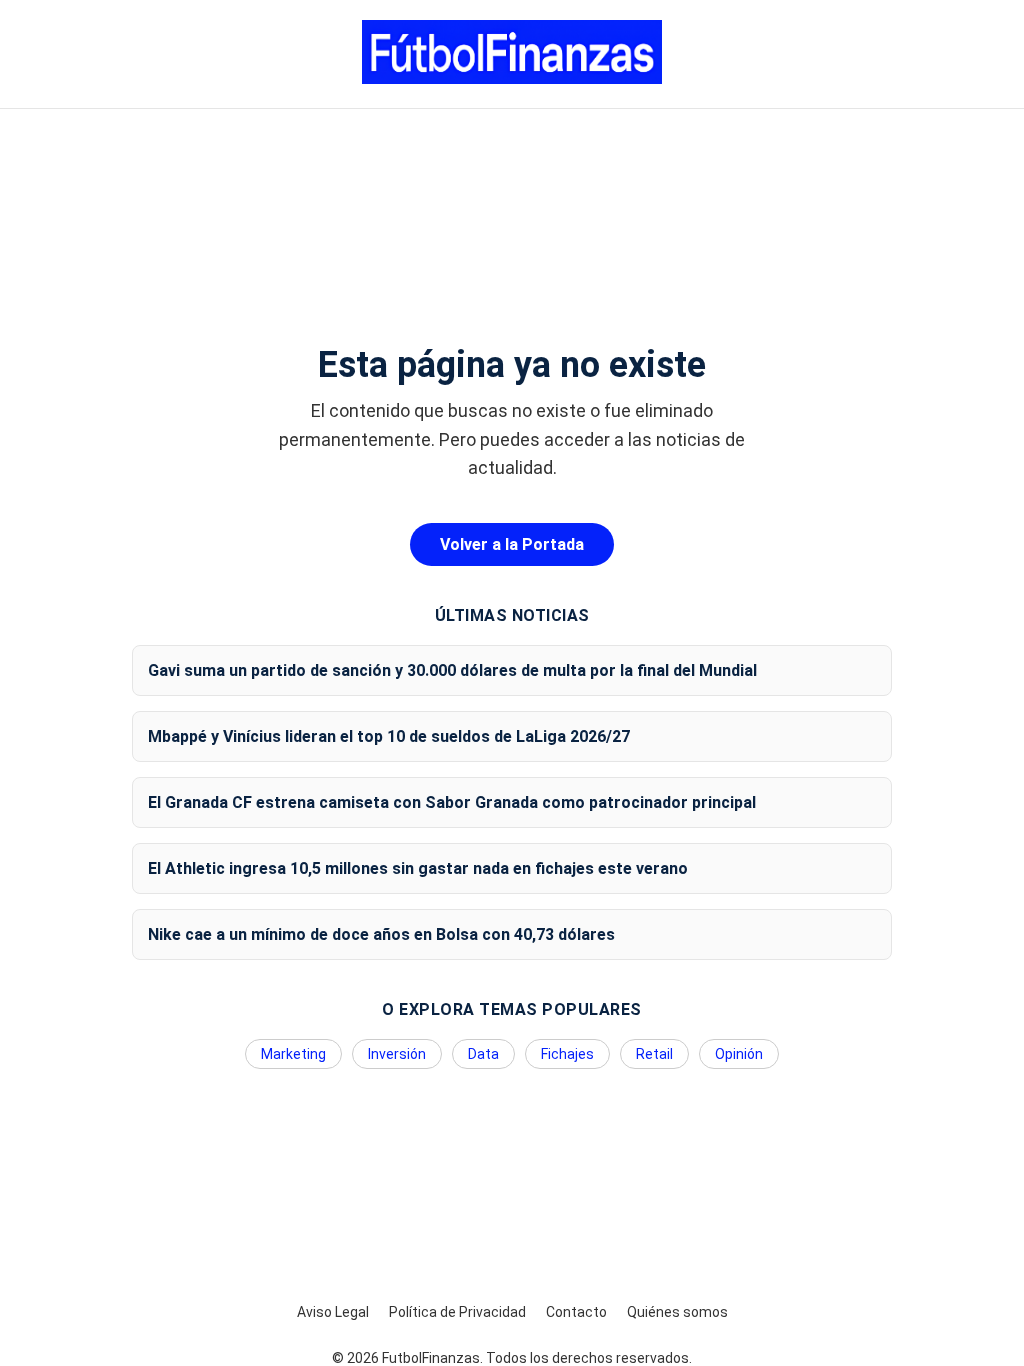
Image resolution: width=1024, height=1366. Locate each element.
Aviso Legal (333, 1312)
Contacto (576, 1312)
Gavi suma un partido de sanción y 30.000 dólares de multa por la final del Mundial (452, 670)
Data (483, 1054)
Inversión (397, 1054)
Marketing (293, 1054)
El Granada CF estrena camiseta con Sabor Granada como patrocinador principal (452, 802)
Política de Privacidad (457, 1312)
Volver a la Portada (512, 544)
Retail (654, 1054)
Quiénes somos (677, 1312)
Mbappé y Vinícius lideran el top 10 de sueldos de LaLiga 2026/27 (389, 736)
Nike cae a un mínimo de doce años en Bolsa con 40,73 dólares (381, 934)
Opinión (739, 1054)
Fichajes (567, 1054)
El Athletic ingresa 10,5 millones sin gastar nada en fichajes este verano (418, 868)
